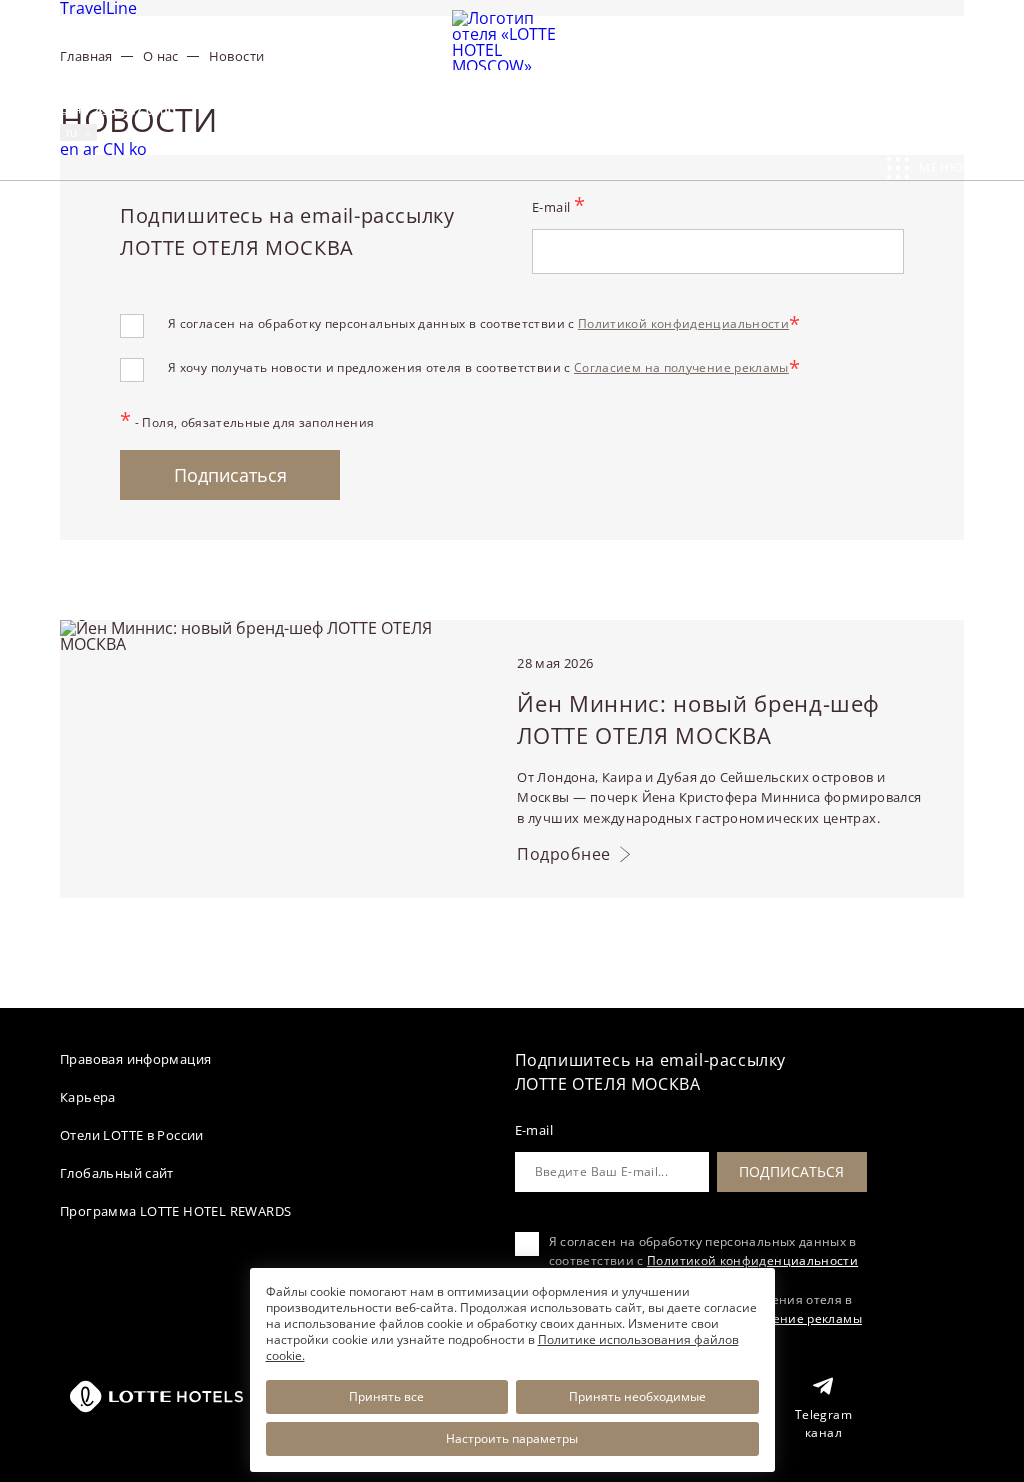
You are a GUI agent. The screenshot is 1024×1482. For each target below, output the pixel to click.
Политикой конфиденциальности (683, 323)
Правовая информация (135, 1059)
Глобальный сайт (117, 1173)
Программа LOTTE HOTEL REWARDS (175, 1211)
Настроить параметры (512, 1438)
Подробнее (563, 854)
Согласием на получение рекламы (681, 367)
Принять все (386, 1396)
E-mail (558, 206)
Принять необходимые (637, 1396)
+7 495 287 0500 (124, 110)
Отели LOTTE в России (132, 1135)
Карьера (88, 1097)
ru (73, 132)
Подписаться (230, 475)
